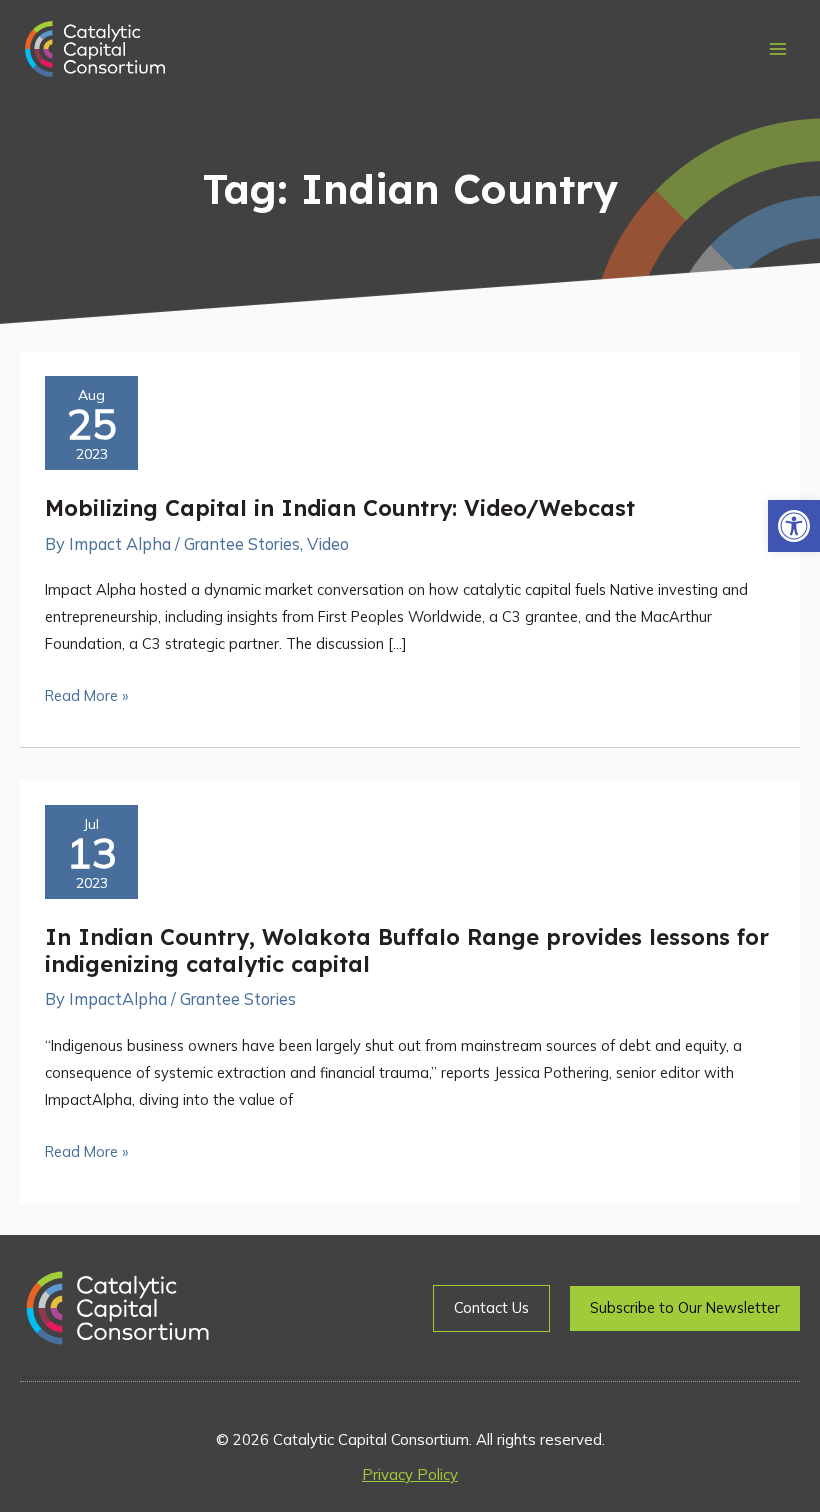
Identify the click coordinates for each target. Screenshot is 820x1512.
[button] (794, 526)
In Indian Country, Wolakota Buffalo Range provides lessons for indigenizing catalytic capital (407, 950)
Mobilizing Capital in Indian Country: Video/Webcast (340, 507)
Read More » (86, 693)
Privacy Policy (410, 1474)
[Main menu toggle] (777, 49)
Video (328, 544)
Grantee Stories (242, 544)
